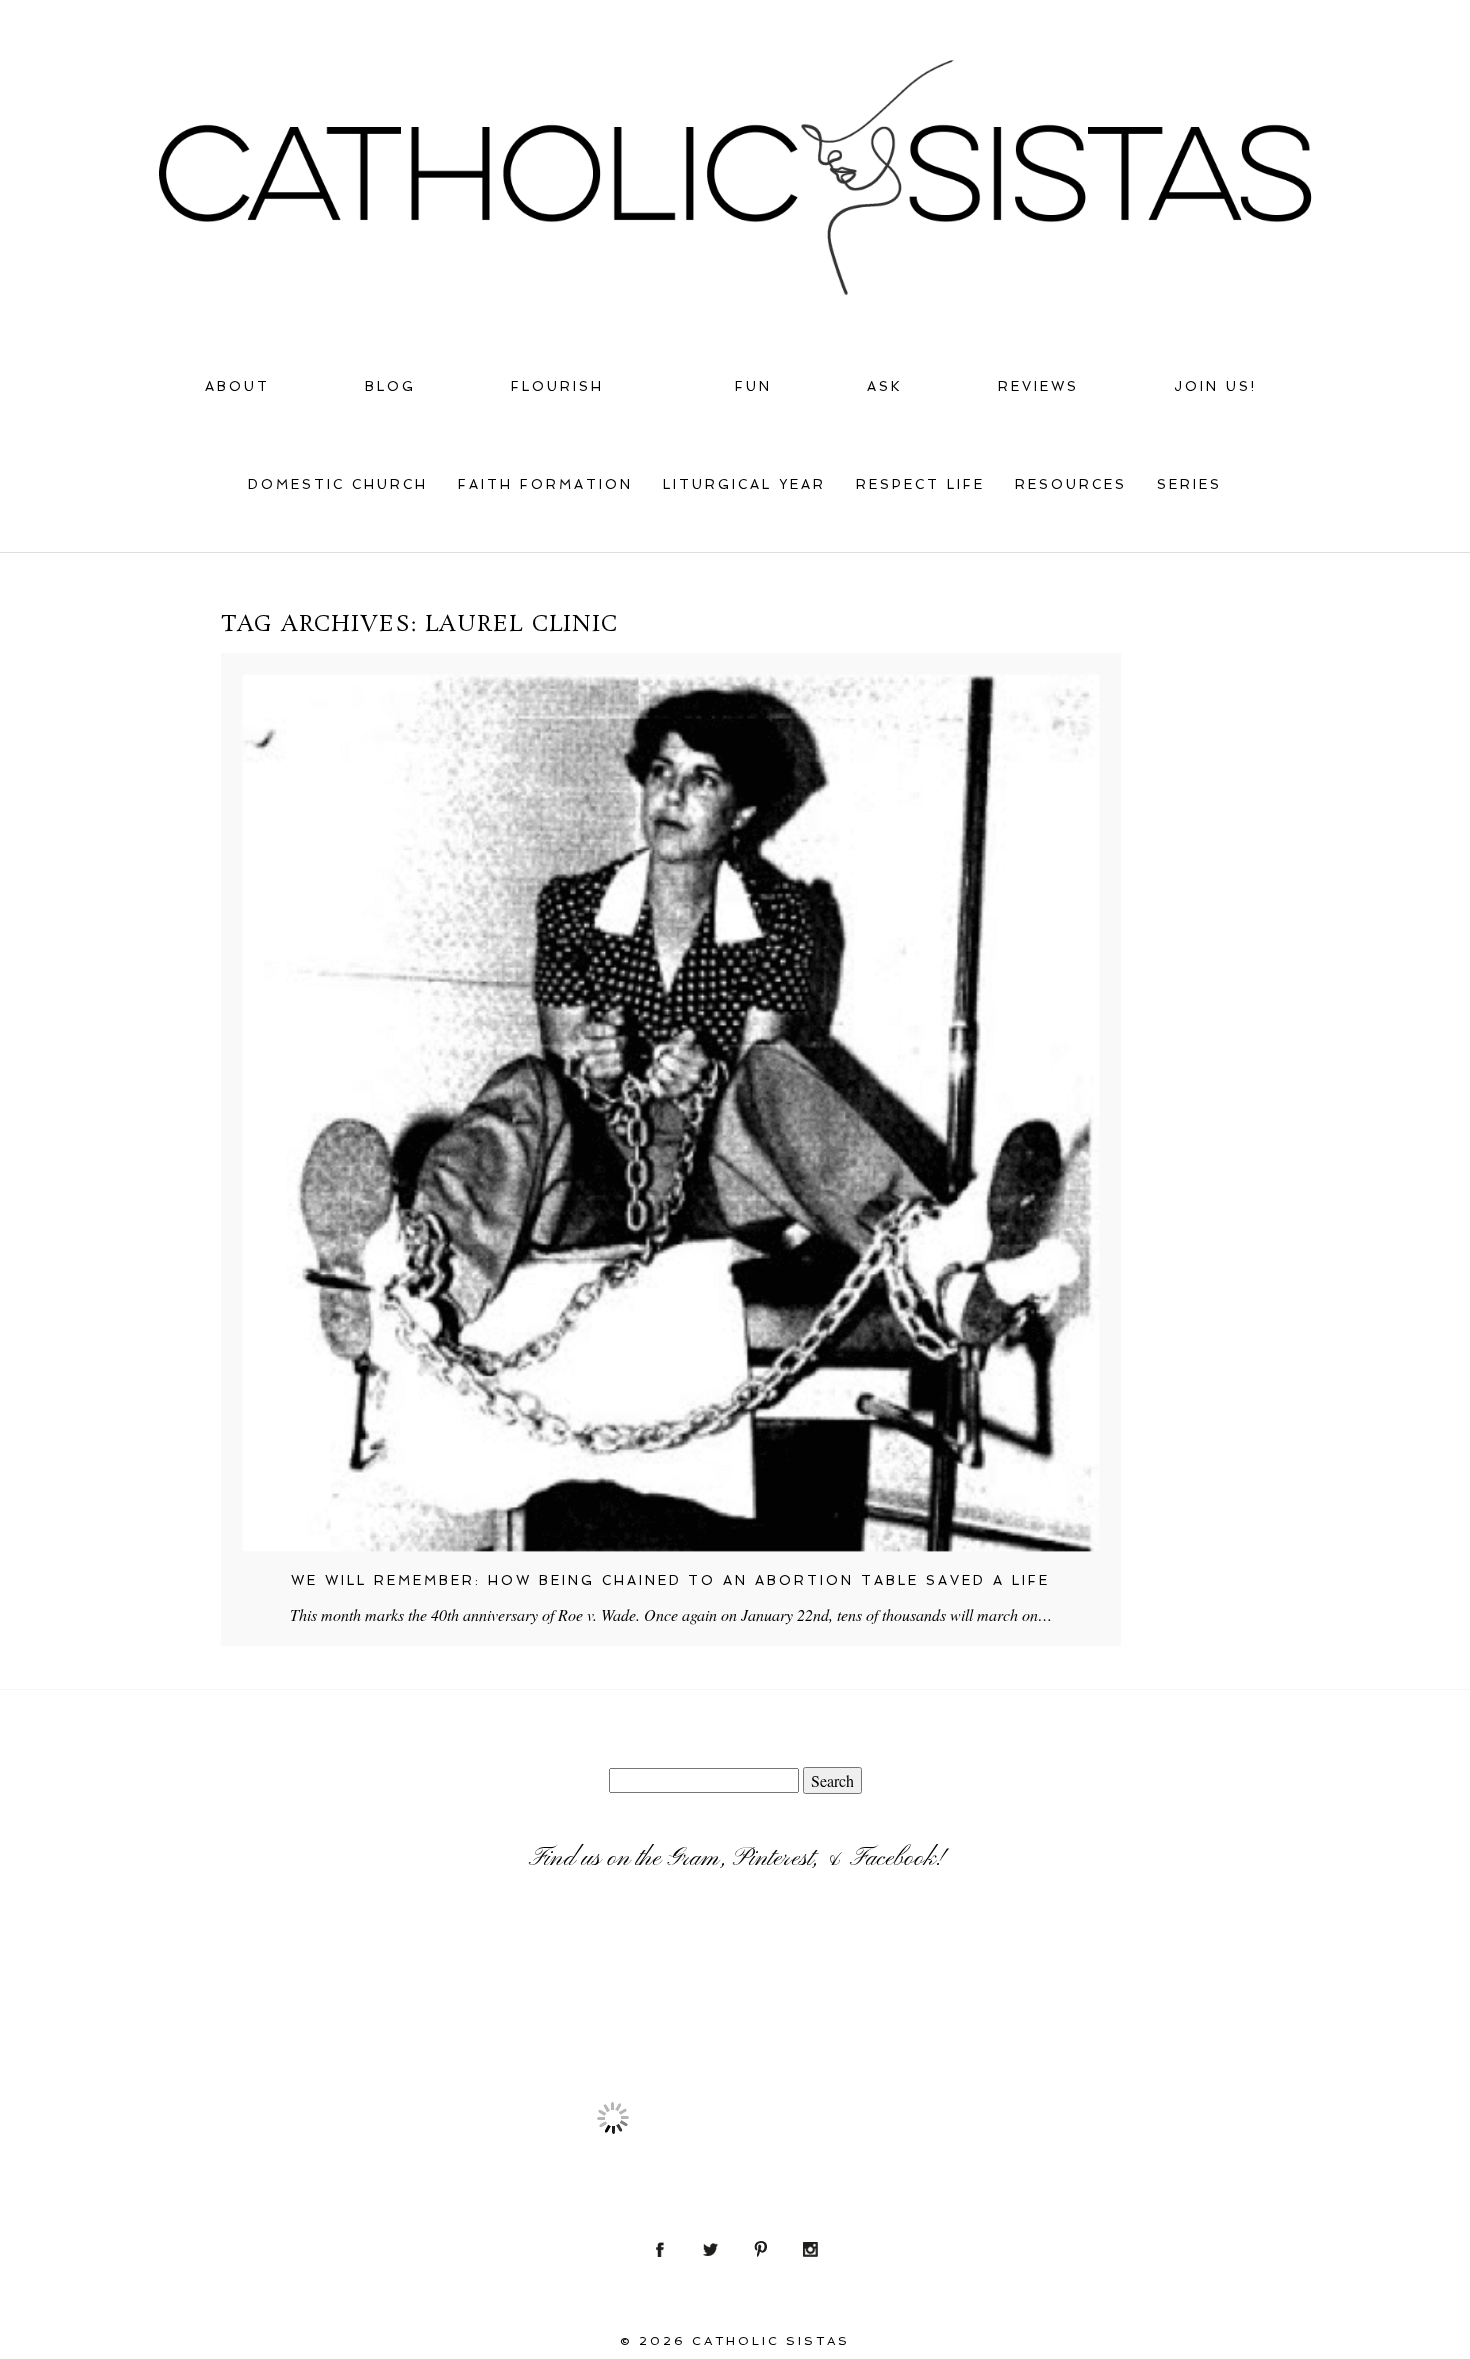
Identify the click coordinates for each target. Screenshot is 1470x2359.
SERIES (1189, 484)
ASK (885, 386)
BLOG (390, 386)
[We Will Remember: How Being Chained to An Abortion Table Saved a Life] (671, 1113)
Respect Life (920, 484)
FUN (753, 386)
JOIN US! (1215, 386)
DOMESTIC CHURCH (338, 484)
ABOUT (237, 386)
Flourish (557, 386)
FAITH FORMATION (545, 484)
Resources (1071, 484)
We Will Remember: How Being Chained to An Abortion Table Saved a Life (670, 1580)
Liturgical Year (744, 484)
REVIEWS (1038, 386)
